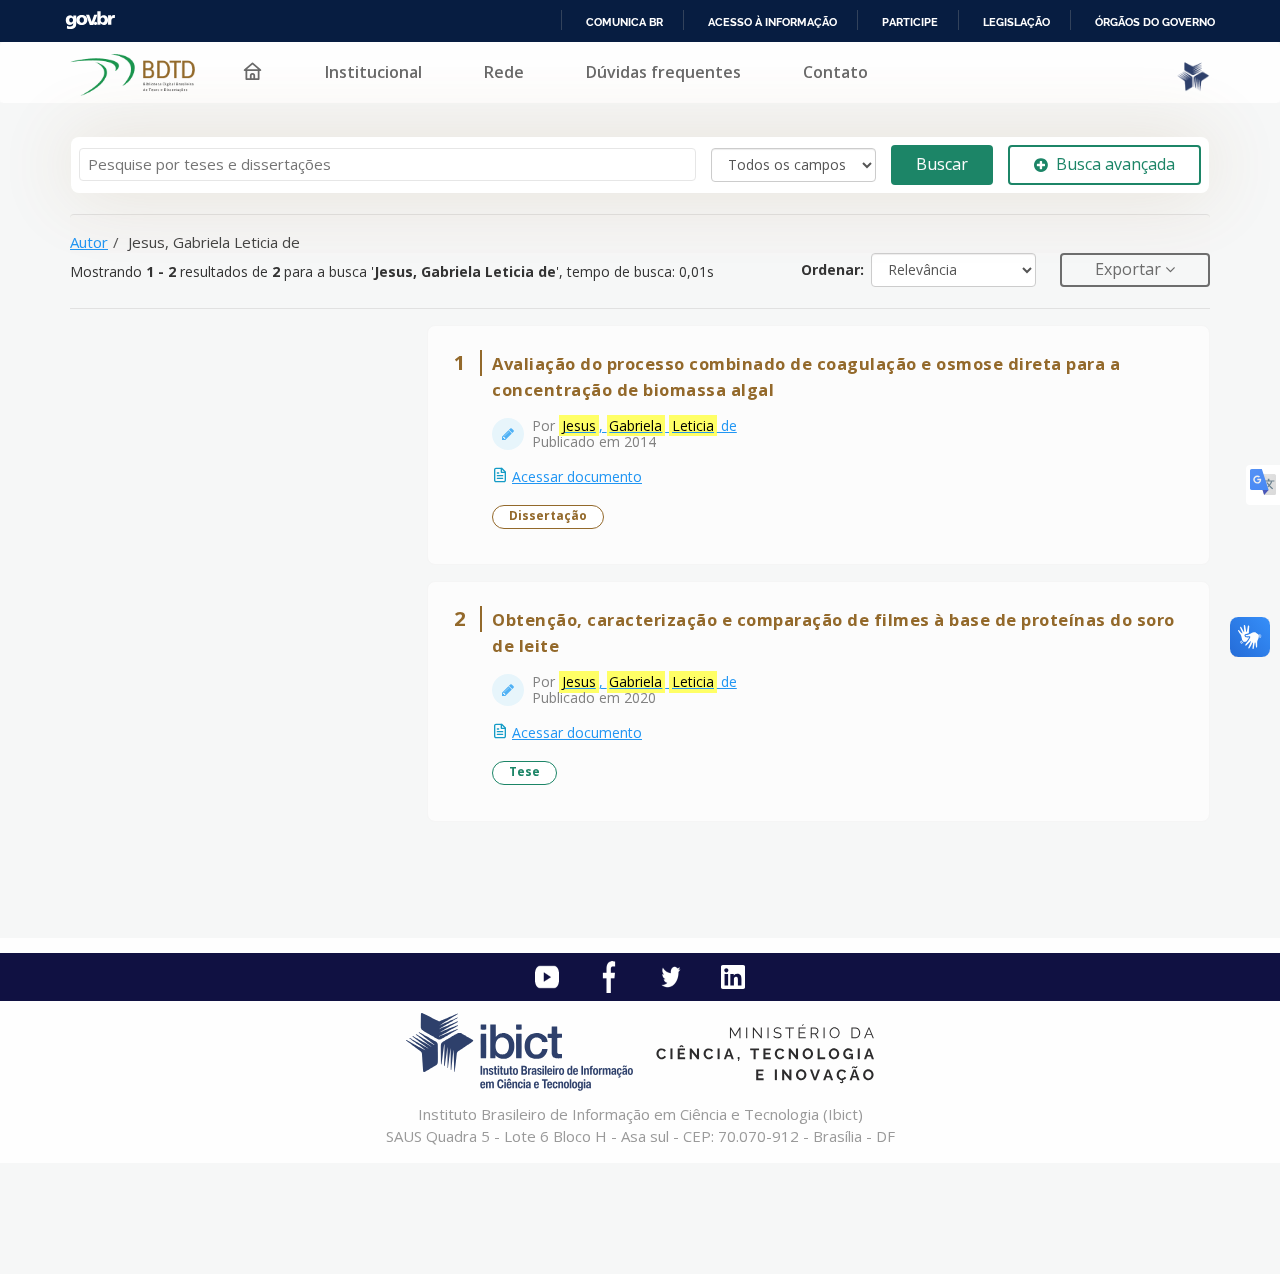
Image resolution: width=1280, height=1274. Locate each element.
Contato (835, 72)
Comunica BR (624, 22)
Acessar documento (577, 476)
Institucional (373, 72)
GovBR (90, 20)
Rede (504, 72)
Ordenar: (832, 269)
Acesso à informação (772, 22)
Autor (89, 242)
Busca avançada (1115, 164)
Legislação (1016, 22)
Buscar (942, 164)
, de (649, 425)
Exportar (1130, 269)
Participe (910, 22)
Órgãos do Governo (1155, 22)
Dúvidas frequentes (663, 72)
